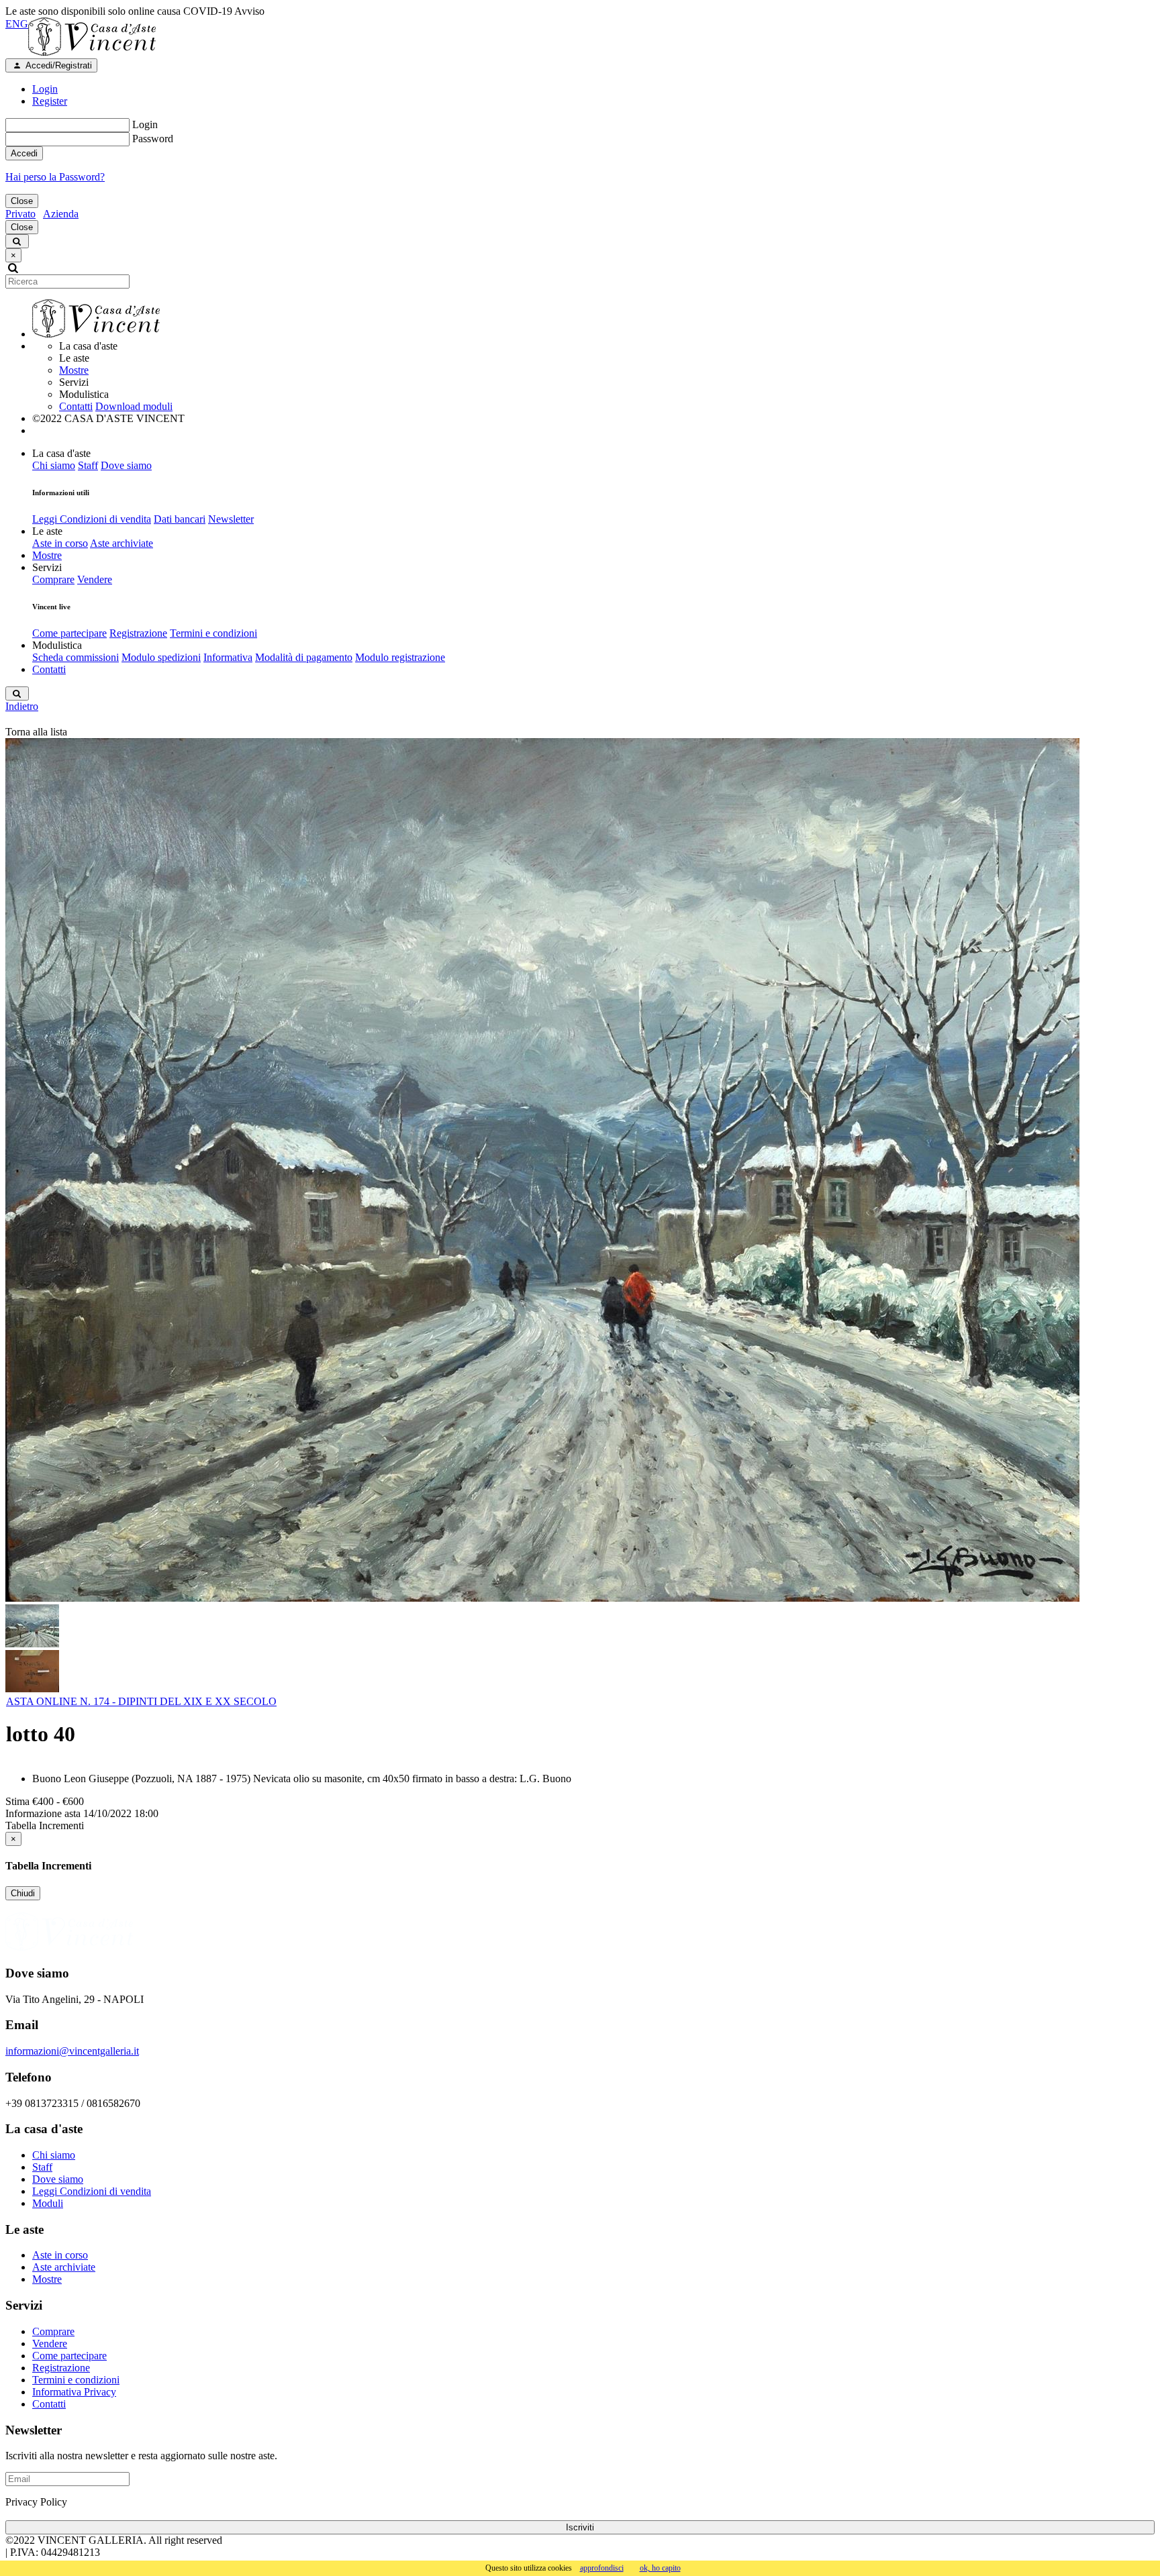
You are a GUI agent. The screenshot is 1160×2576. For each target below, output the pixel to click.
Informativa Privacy (74, 2392)
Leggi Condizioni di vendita (92, 519)
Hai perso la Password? (55, 177)
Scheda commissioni (76, 657)
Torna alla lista (36, 732)
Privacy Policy (36, 2502)
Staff (88, 465)
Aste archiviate (122, 543)
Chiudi (23, 1893)
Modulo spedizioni (161, 657)
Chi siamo (54, 465)
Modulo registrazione (400, 657)
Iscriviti (580, 2527)
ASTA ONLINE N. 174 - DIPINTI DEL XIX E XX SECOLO (141, 1701)
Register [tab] (50, 101)
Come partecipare (69, 633)
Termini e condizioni (213, 633)
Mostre (74, 370)
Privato (20, 214)
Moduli (48, 2203)
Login (145, 124)
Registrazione (138, 633)
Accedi (24, 153)
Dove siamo (126, 465)
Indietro (22, 706)
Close (22, 201)
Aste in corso (60, 543)
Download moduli (134, 406)
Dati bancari (180, 519)
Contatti (76, 406)
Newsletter (231, 519)
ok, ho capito (660, 2568)
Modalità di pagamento (304, 657)
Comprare (53, 579)
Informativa (228, 657)
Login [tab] (45, 89)
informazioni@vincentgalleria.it (72, 2051)
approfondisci (602, 2568)
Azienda (61, 214)
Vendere (95, 579)
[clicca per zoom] (542, 1170)
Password (153, 139)
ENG (17, 24)
